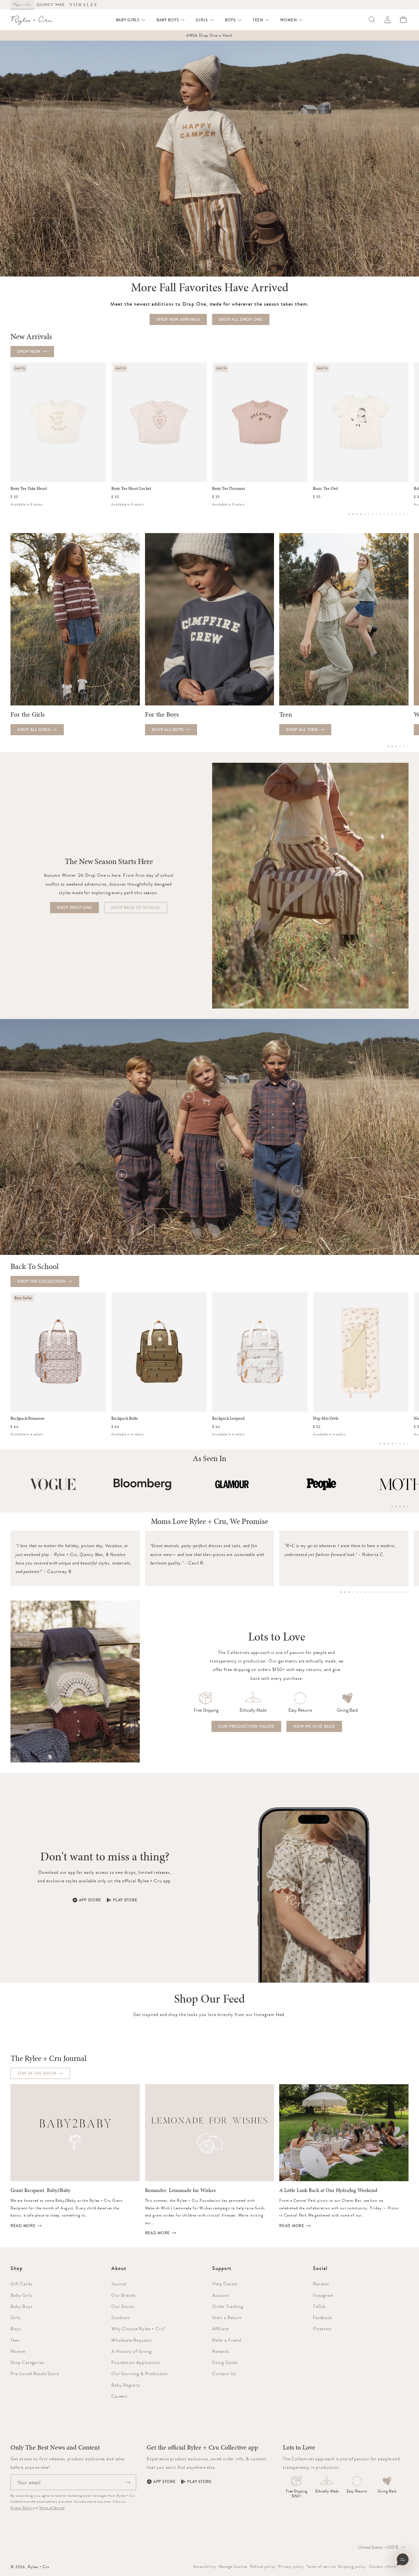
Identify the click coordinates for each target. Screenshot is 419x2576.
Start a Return (227, 2317)
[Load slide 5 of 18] (357, 1592)
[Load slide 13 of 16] (396, 514)
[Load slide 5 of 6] (404, 746)
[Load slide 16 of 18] (400, 1592)
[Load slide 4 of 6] (400, 746)
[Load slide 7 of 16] (373, 514)
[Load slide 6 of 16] (369, 514)
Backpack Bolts (125, 1418)
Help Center (225, 2284)
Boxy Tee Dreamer (229, 489)
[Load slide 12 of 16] (392, 514)
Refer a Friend (227, 2340)
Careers (119, 2396)
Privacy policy (291, 2566)
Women (18, 2351)
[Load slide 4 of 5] (404, 1507)
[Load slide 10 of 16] (384, 514)
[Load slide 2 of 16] (353, 514)
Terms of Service (52, 2508)
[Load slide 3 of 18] (349, 1592)
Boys (16, 2329)
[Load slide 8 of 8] (408, 1444)
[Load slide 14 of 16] (400, 514)
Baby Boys (22, 2306)
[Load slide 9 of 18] (373, 1592)
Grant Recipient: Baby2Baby (40, 2190)
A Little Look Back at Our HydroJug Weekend (328, 2190)
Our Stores (123, 2306)
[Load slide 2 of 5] (396, 1507)
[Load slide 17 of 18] (404, 1592)
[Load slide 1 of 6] (388, 746)
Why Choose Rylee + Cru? (138, 2329)
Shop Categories (27, 2362)
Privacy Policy (22, 2508)
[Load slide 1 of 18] (341, 1592)
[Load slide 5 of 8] (396, 1444)
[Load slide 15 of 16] (404, 514)
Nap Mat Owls (326, 1418)
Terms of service (321, 2566)
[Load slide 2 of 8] (384, 1444)
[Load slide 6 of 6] (408, 746)
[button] (131, 20)
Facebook (323, 2317)
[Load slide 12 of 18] (384, 1592)
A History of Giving (131, 2351)
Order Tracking (228, 2306)
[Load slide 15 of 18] (396, 1592)
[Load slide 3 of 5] (400, 1507)
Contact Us (224, 2374)
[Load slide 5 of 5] (408, 1507)
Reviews (321, 2284)
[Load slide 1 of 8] (380, 1444)
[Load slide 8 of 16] (376, 514)
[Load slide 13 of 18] (388, 1592)
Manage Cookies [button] (233, 2566)
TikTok (319, 2306)
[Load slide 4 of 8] (392, 1444)
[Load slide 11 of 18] (380, 1592)
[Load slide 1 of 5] (392, 1507)
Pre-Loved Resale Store (35, 2374)
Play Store (125, 1900)
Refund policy (263, 2566)
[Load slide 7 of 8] (404, 1444)
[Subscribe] (128, 2482)
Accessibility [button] (205, 2566)
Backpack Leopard (228, 1418)
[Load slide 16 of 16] (408, 514)
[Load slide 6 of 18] (361, 1592)
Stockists (121, 2317)
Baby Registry (126, 2385)
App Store (90, 1900)
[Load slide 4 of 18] (353, 1592)
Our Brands (123, 2295)
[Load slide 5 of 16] (365, 514)
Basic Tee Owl (325, 489)
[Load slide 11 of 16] (388, 514)
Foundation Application (136, 2362)
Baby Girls (21, 2295)
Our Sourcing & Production (140, 2374)
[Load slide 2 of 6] (392, 746)
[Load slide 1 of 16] (349, 514)
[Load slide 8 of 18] (369, 1592)
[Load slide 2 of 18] (345, 1592)
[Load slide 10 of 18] (376, 1592)
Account (221, 2295)
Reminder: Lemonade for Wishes (180, 2190)
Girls (15, 2317)
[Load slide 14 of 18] (392, 1592)
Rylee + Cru (39, 2567)
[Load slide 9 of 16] (380, 514)
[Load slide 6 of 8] (400, 1444)
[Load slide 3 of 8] (388, 1444)
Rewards (221, 2351)
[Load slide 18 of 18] (408, 1592)
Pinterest (322, 2329)
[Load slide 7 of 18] (365, 1592)
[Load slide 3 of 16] (357, 514)
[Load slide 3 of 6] (396, 746)
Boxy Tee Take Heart (29, 489)
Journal (119, 2284)
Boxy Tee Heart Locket (131, 489)
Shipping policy (352, 2566)
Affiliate (220, 2329)
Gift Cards (21, 2284)
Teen (15, 2340)
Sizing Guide (225, 2362)
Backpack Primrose (27, 1418)
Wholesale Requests (132, 2340)
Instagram (323, 2295)
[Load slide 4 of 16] (361, 514)
